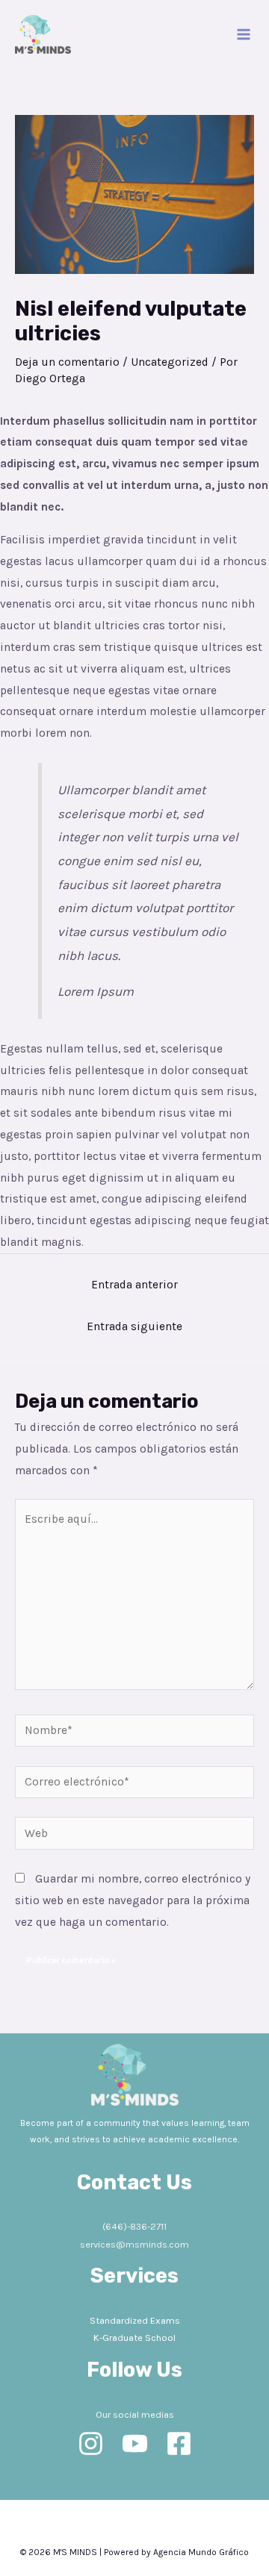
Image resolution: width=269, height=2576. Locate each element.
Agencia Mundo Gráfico (201, 2552)
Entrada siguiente (134, 1326)
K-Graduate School (134, 2338)
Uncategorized (170, 362)
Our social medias (135, 2414)
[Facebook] (179, 2444)
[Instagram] (91, 2444)
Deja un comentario (67, 362)
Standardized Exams (135, 2320)
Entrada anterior (134, 1285)
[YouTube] (135, 2444)
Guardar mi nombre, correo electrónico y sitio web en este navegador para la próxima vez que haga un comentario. (133, 1900)
